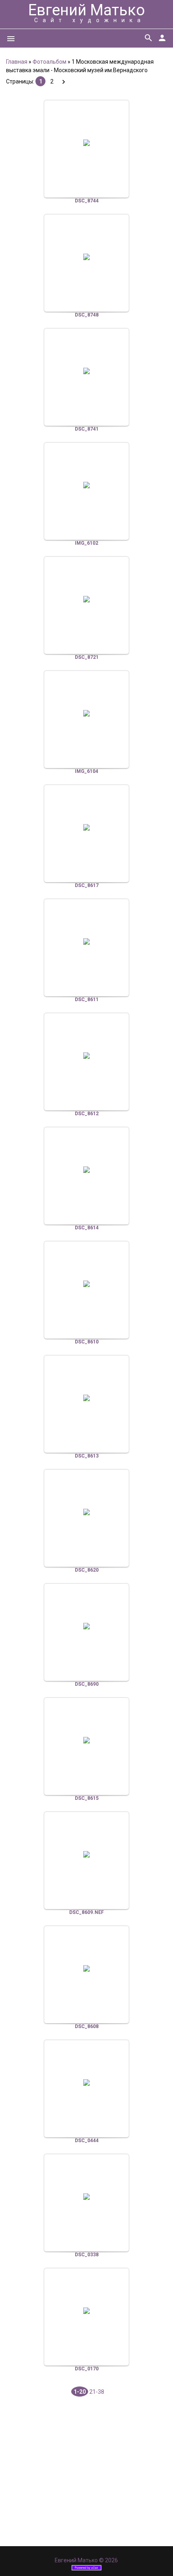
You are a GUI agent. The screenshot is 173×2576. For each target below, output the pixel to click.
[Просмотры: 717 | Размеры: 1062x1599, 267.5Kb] (86, 827)
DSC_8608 (87, 2026)
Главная (17, 62)
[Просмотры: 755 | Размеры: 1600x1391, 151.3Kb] (86, 2197)
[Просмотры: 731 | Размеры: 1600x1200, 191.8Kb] (86, 599)
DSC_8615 (87, 1798)
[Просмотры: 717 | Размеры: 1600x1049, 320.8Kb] (86, 485)
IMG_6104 (86, 771)
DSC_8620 (87, 1570)
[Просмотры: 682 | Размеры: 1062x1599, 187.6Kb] (86, 1056)
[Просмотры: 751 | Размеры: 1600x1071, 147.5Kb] (86, 2082)
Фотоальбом (49, 62)
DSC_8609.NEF (86, 1912)
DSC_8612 (87, 1114)
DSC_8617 (87, 885)
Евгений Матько (86, 10)
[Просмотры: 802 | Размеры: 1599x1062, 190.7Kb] (86, 941)
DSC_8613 (87, 1456)
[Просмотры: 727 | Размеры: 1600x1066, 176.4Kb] (86, 1626)
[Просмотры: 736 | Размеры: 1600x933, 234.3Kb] (86, 1740)
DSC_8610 (87, 1342)
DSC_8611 (87, 1000)
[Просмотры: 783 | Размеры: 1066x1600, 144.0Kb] (86, 257)
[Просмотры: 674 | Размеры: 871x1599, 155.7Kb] (86, 1854)
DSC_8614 (87, 1228)
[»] (63, 82)
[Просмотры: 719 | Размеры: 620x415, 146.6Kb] (86, 2311)
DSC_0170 (87, 2369)
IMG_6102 (86, 543)
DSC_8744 (87, 201)
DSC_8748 (87, 315)
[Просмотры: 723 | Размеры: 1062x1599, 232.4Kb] (86, 1968)
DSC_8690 (87, 1684)
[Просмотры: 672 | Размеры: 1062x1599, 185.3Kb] (86, 1398)
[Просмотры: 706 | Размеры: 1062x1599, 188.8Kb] (86, 1170)
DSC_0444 (87, 2141)
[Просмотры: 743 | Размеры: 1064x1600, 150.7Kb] (86, 143)
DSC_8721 (87, 657)
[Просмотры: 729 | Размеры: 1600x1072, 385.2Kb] (86, 713)
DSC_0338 (87, 2255)
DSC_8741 (87, 429)
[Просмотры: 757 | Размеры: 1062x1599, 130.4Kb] (86, 1512)
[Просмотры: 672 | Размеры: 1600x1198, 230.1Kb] (86, 371)
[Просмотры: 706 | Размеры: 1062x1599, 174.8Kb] (86, 1284)
